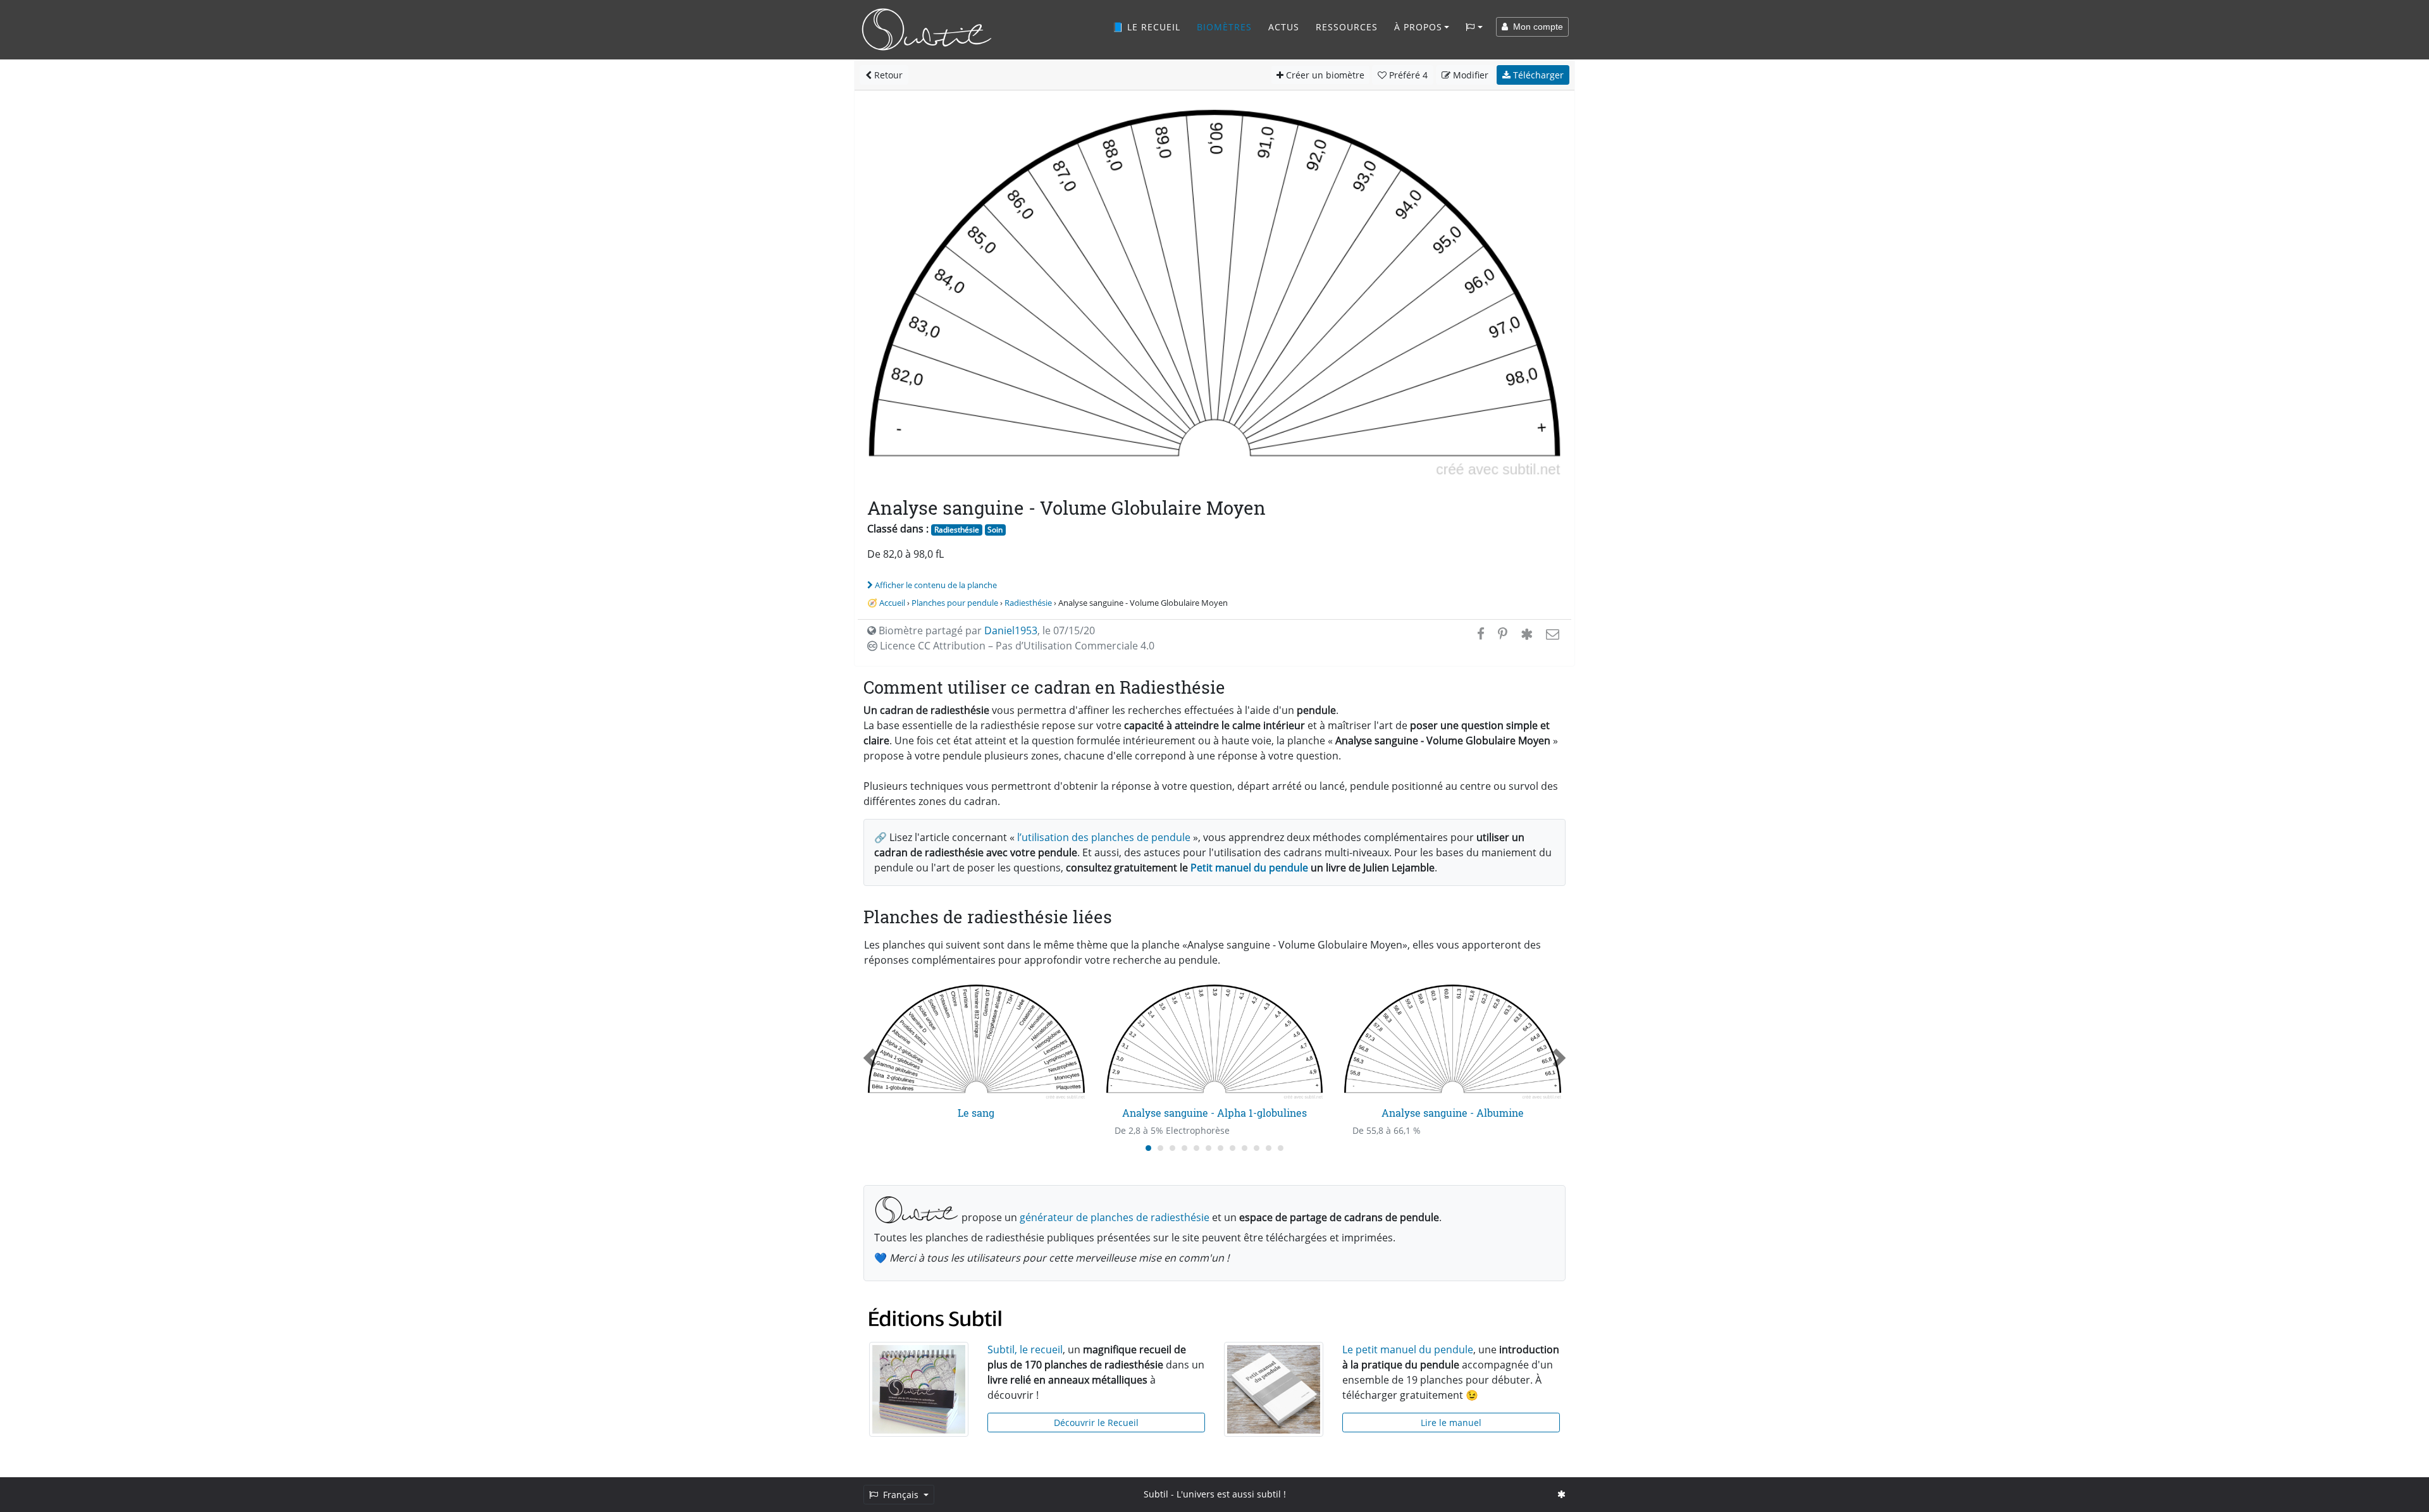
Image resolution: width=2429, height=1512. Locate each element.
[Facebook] (1481, 634)
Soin (995, 530)
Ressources (1347, 27)
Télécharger (1537, 75)
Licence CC (1016, 646)
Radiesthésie (957, 530)
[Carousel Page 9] (1245, 1148)
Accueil (892, 603)
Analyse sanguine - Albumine (1453, 1113)
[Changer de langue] (1474, 27)
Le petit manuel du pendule (1408, 1349)
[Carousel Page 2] (1160, 1148)
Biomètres (1224, 27)
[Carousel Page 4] (1184, 1148)
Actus (1284, 27)
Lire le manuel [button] (1451, 1423)
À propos (1418, 27)
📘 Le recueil (1146, 27)
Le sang (976, 1113)
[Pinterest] (1503, 634)
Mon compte (1536, 27)
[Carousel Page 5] (1196, 1148)
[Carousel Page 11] (1269, 1148)
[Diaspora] (1527, 634)
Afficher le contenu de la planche (936, 585)
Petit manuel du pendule (1249, 868)
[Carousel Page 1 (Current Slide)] (1148, 1148)
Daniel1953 (1011, 630)
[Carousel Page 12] (1281, 1148)
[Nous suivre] (1561, 1494)
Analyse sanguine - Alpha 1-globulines (1214, 1113)
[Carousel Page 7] (1221, 1148)
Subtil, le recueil (1025, 1349)
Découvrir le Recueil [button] (1096, 1423)
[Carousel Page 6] (1208, 1148)
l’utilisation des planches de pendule (1104, 837)
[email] (1551, 634)
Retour (887, 75)
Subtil (1156, 1494)
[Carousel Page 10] (1257, 1148)
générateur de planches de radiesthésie (1115, 1217)
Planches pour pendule (955, 603)
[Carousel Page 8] (1233, 1148)
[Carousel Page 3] (1172, 1148)
